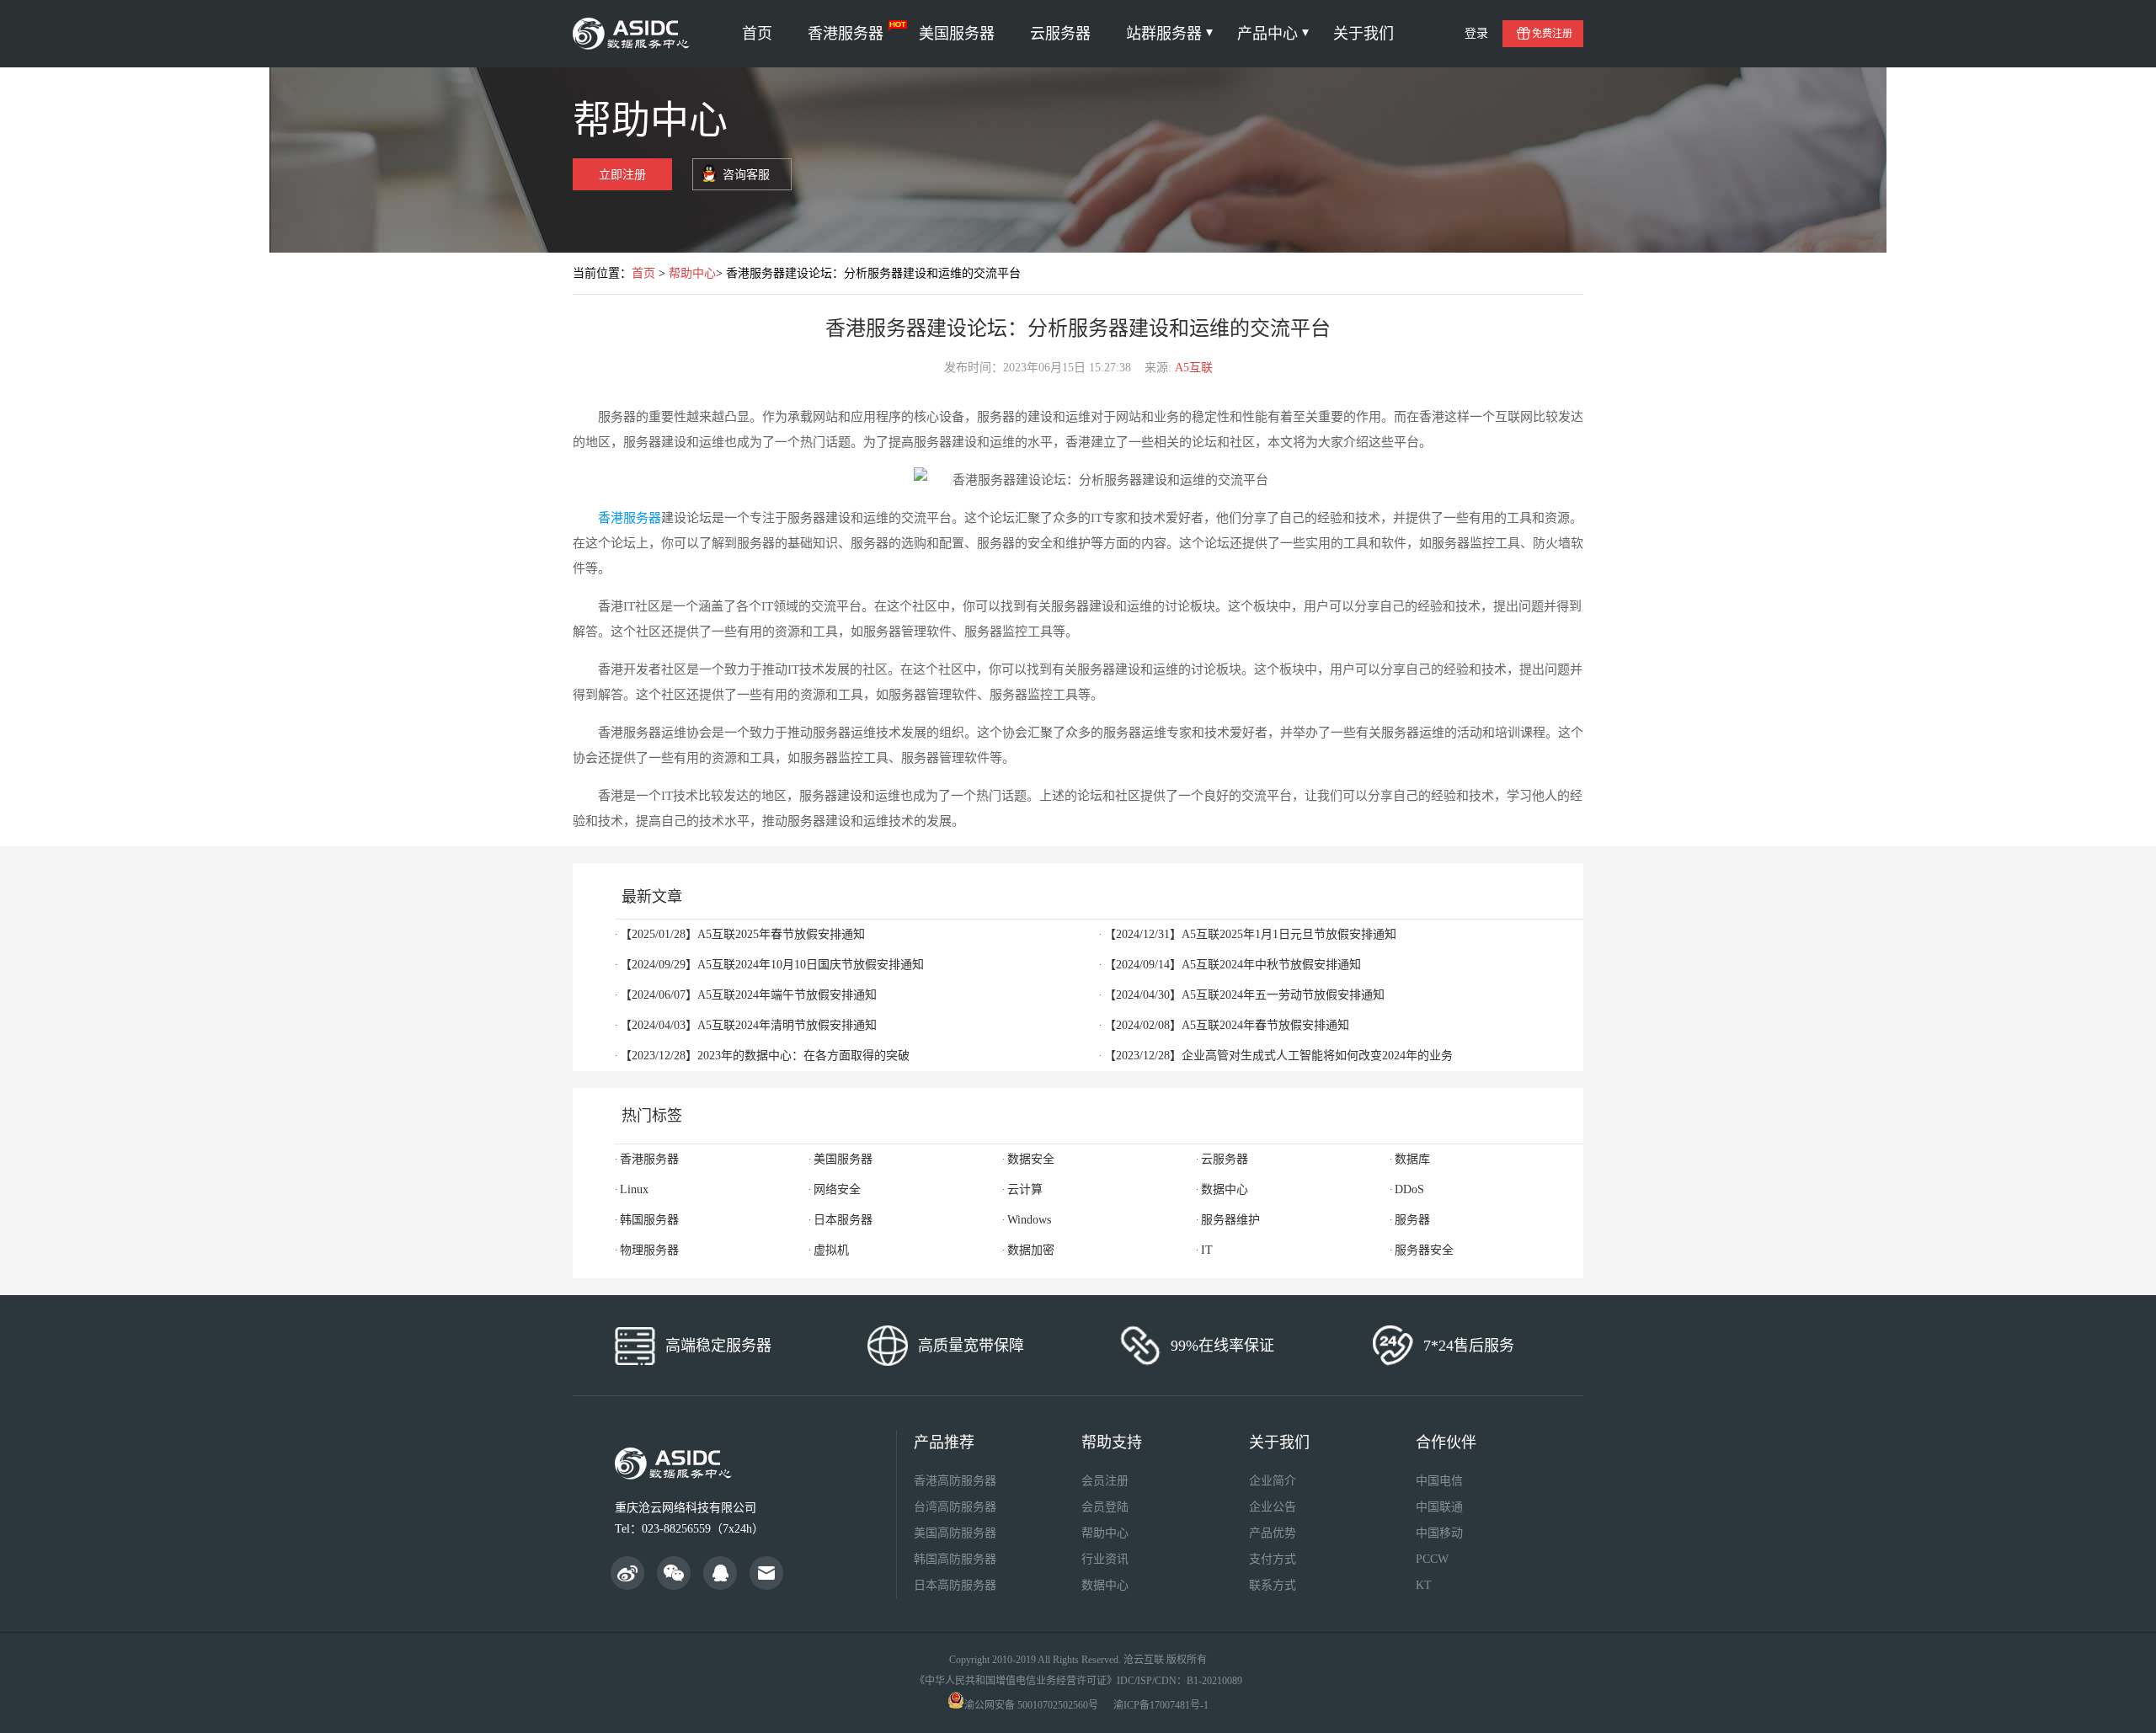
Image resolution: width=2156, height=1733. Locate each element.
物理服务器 (649, 1250)
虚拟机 (831, 1250)
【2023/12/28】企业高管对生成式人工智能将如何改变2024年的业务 (1278, 1056)
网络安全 (837, 1189)
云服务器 (1060, 34)
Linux (634, 1189)
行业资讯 (1105, 1559)
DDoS (1409, 1189)
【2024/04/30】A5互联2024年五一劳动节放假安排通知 (1244, 995)
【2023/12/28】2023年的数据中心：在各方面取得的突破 (765, 1056)
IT (1207, 1250)
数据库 (1412, 1159)
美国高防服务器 (955, 1533)
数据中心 (1225, 1189)
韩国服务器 (649, 1220)
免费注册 (1552, 34)
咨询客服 (746, 175)
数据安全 (1031, 1159)
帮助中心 (692, 273)
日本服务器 (843, 1220)
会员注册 (1105, 1481)
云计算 (1025, 1189)
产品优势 (1273, 1533)
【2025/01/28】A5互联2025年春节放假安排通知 (742, 934)
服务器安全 (1424, 1250)
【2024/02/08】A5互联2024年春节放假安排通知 (1227, 1025)
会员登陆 (1105, 1507)
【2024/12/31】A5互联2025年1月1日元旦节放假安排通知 (1250, 934)
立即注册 (622, 175)
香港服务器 (846, 34)
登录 (1476, 33)
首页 (757, 34)
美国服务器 (957, 34)
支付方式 (1273, 1559)
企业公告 (1273, 1507)
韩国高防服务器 (955, 1559)
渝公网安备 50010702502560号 (1031, 1705)
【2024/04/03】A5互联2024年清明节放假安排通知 (748, 1025)
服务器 (1412, 1220)
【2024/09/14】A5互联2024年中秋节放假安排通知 (1233, 965)
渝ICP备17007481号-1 (1161, 1705)
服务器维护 (1230, 1220)
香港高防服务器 (955, 1481)
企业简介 (1273, 1481)
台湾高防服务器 (955, 1507)
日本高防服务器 (955, 1585)
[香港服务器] (634, 34)
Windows (1029, 1220)
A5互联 (1194, 368)
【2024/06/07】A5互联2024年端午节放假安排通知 (748, 995)
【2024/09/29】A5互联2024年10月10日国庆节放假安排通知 (772, 965)
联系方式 (1273, 1585)
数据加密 (1031, 1250)
